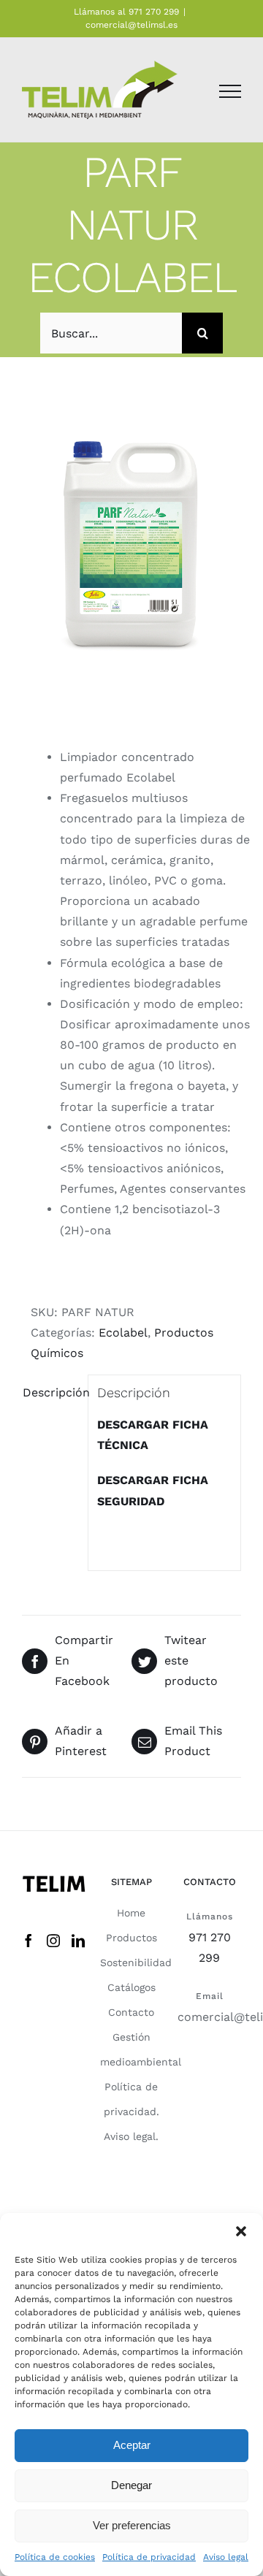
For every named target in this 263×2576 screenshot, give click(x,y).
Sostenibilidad (136, 1962)
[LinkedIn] (78, 1941)
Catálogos (131, 1987)
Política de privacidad (149, 2557)
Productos (131, 1938)
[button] (241, 2231)
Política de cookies (55, 2557)
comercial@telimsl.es (131, 25)
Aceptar (132, 2445)
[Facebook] (28, 1941)
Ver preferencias (132, 2525)
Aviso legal (226, 2557)
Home (131, 1913)
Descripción (51, 1392)
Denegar (131, 2485)
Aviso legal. (131, 2136)
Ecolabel (123, 1333)
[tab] (50, 1393)
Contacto (131, 2012)
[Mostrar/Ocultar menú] (230, 91)
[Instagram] (53, 1941)
